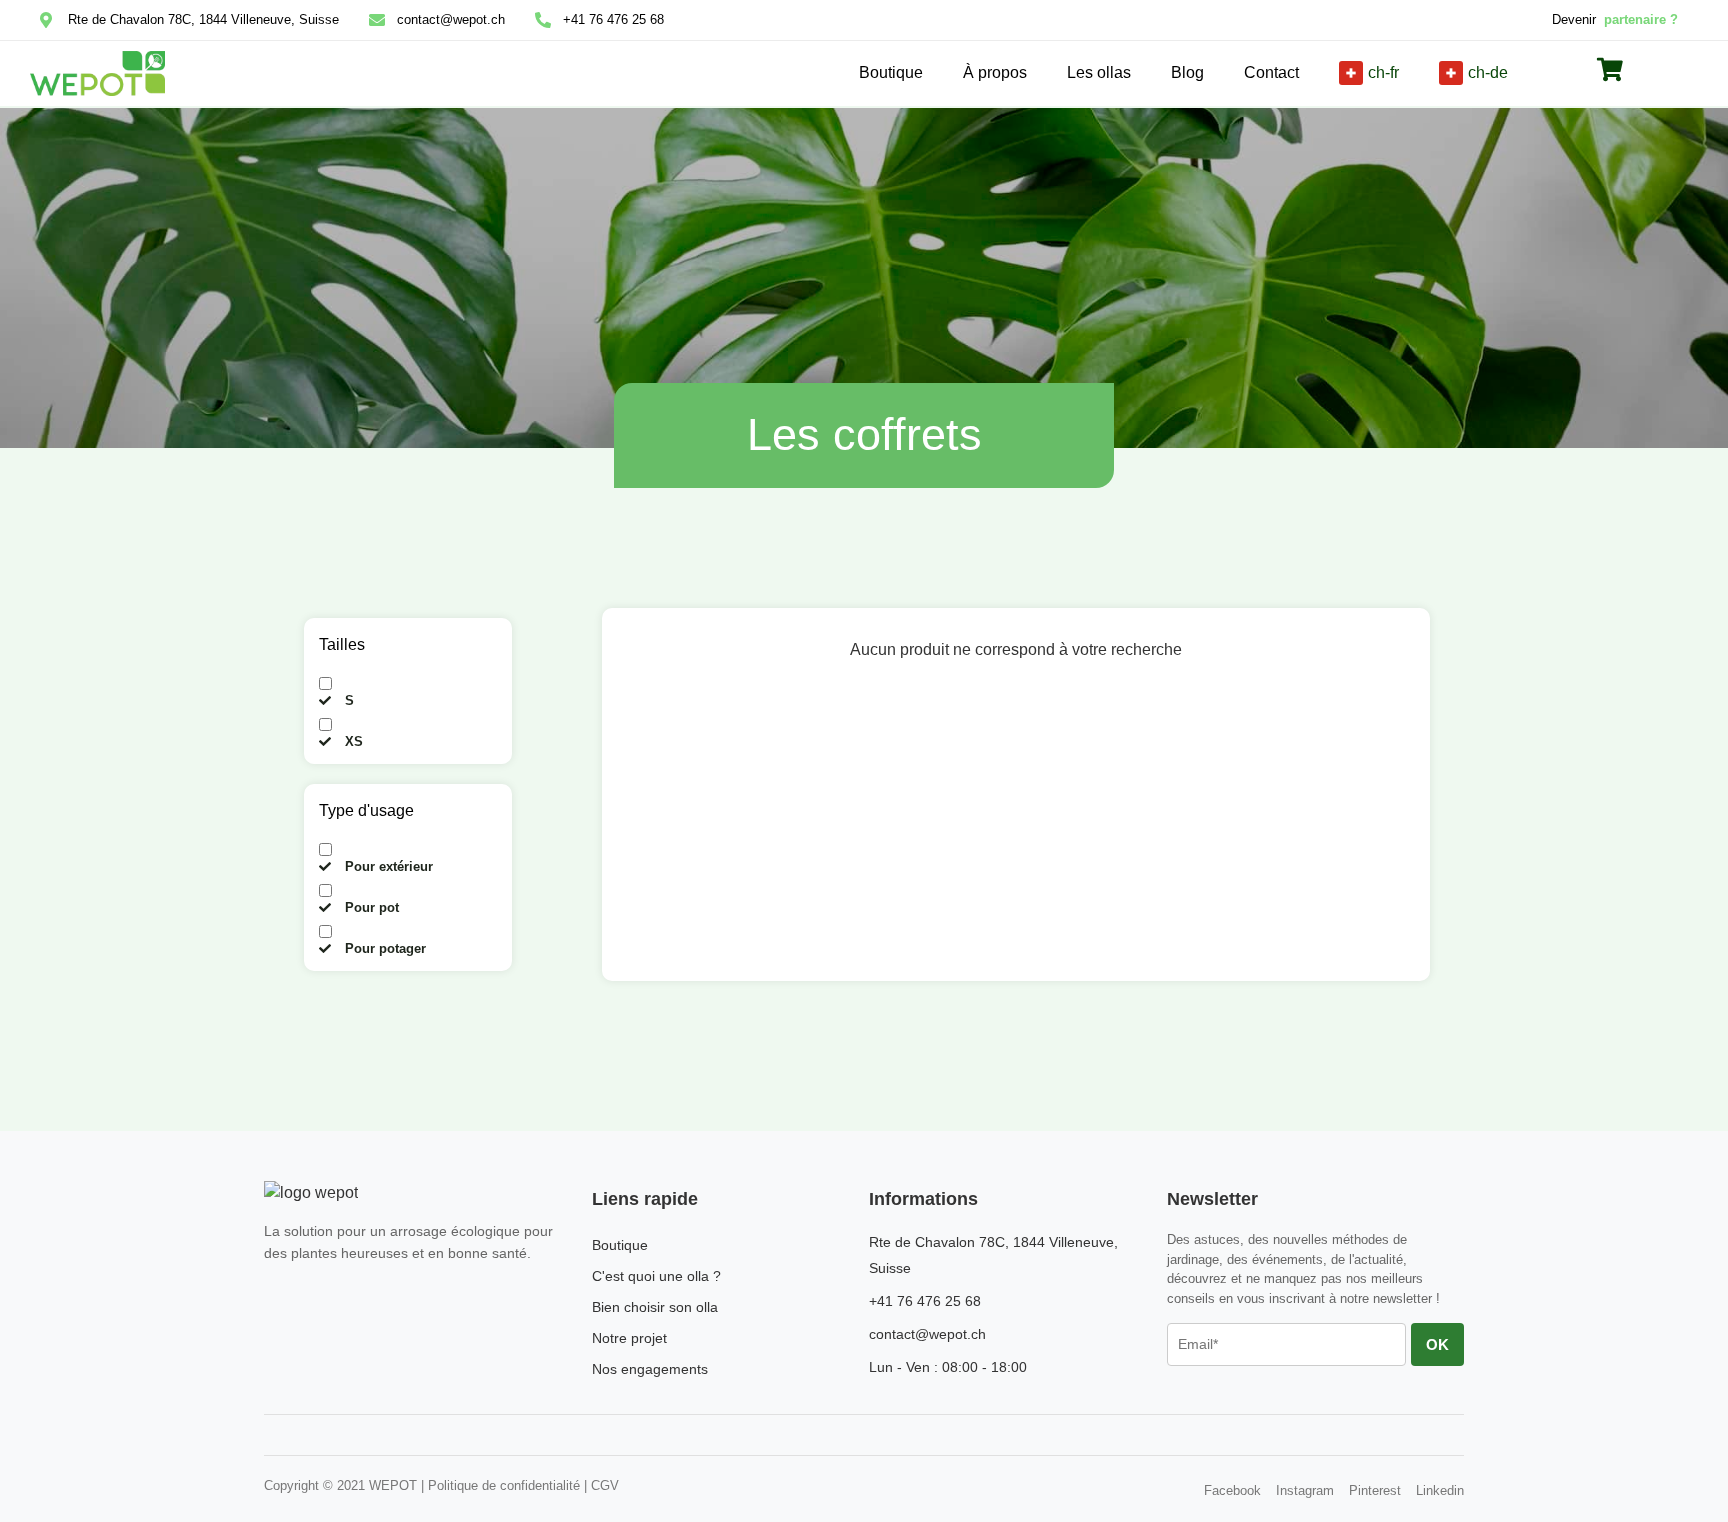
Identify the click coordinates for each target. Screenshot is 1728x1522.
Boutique (891, 72)
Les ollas (1099, 72)
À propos (995, 72)
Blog (1187, 72)
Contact (1271, 72)
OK (1437, 1344)
